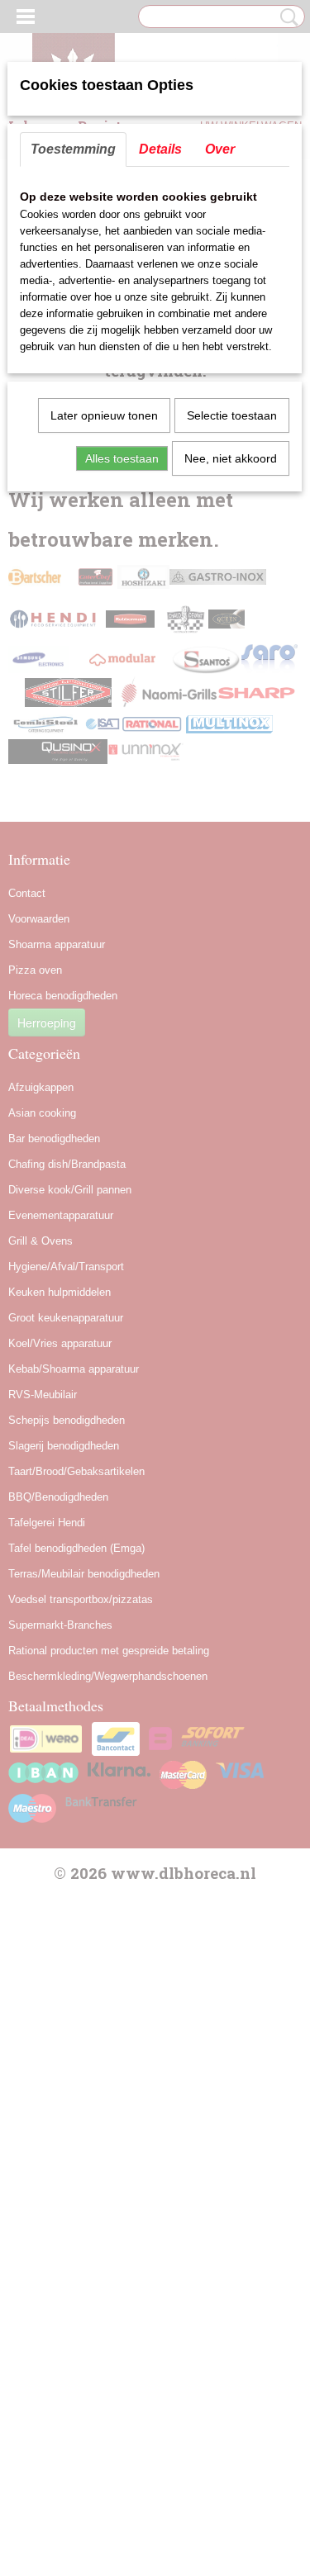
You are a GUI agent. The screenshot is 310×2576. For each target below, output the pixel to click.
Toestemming (73, 149)
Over (220, 149)
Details (160, 149)
